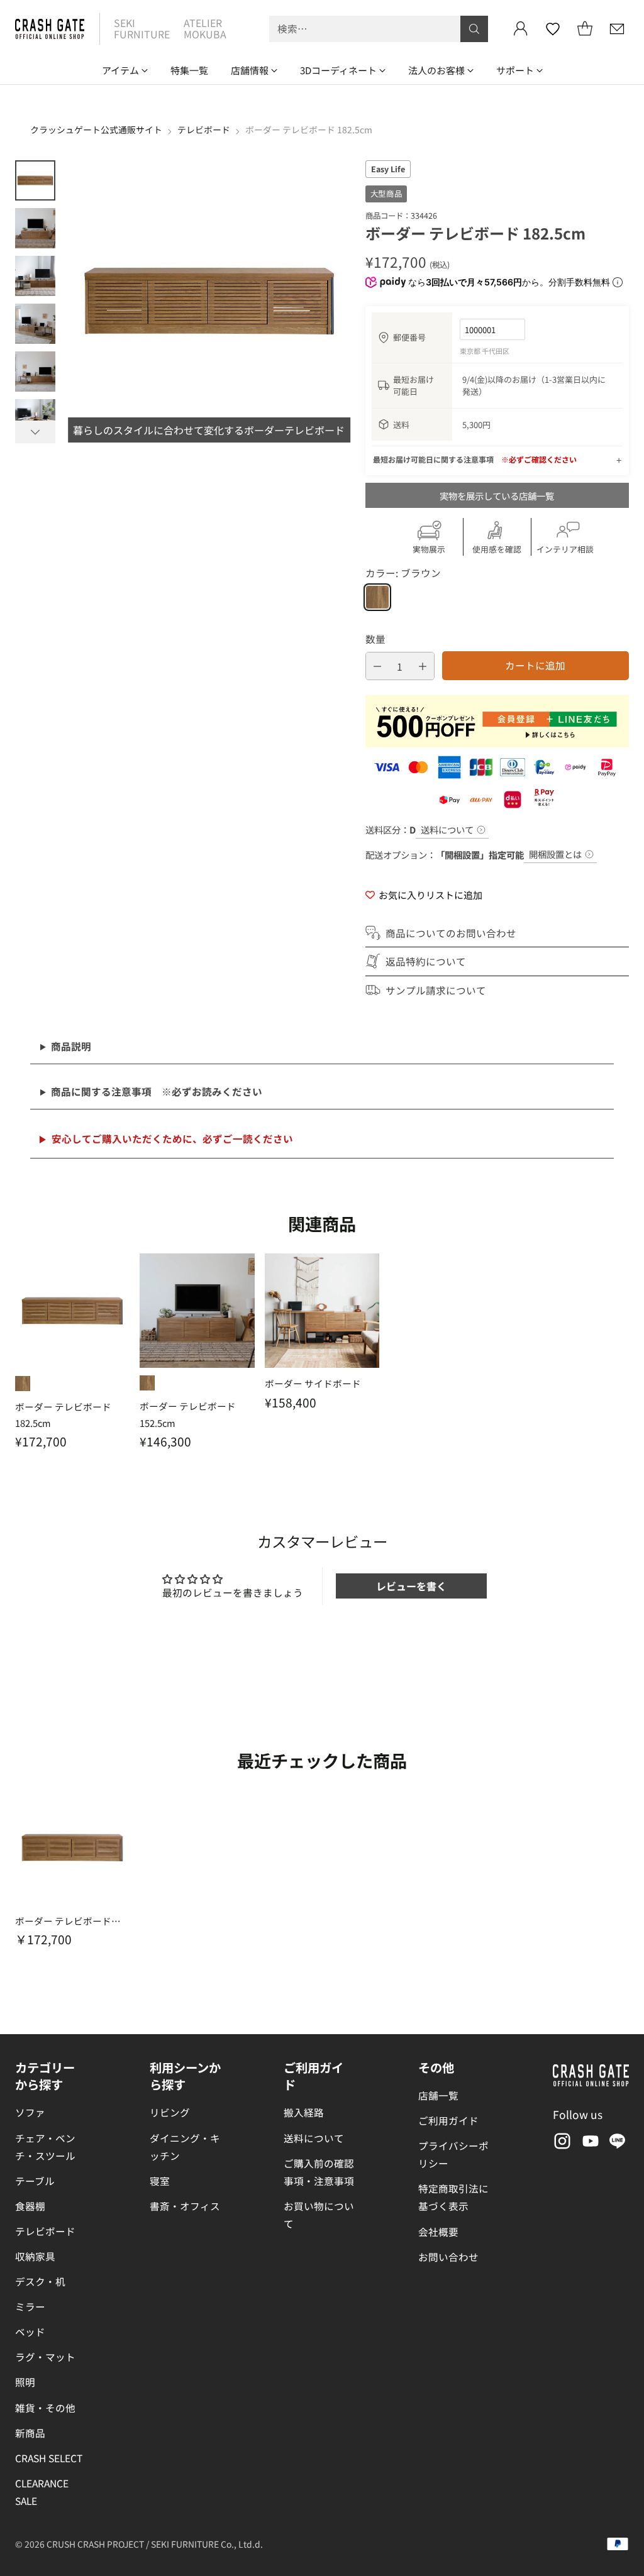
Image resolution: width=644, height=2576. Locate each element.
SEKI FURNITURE (142, 28)
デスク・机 (40, 2281)
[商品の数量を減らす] (377, 666)
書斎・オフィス (185, 2206)
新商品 (30, 2433)
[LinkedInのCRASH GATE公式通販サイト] (618, 2143)
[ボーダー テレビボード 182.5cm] (72, 1311)
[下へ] (35, 432)
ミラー (30, 2306)
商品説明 (71, 1046)
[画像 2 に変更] (35, 228)
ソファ (30, 2112)
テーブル (35, 2181)
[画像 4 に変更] (35, 324)
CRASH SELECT (49, 2458)
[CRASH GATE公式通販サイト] (50, 29)
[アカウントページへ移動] (521, 29)
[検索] (474, 29)
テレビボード (204, 129)
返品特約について (426, 961)
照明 (25, 2382)
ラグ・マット (45, 2357)
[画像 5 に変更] (35, 372)
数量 (375, 639)
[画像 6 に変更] (35, 419)
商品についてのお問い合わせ (451, 933)
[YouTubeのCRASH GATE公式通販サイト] (589, 2143)
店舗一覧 (438, 2095)
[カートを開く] (585, 29)
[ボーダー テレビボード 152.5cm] (197, 1311)
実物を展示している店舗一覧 (497, 496)
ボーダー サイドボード (313, 1383)
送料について (447, 829)
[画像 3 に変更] (35, 276)
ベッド (30, 2331)
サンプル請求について (436, 990)
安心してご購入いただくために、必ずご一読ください (172, 1138)
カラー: (403, 573)
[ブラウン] (377, 597)
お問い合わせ (448, 2257)
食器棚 (30, 2206)
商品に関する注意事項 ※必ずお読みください (157, 1091)
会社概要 (438, 2232)
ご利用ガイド (448, 2120)
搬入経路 (304, 2112)
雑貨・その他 (45, 2408)
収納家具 (35, 2256)
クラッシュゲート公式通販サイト (96, 129)
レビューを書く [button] (411, 1586)
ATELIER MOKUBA (205, 28)
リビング (170, 2112)
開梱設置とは (555, 854)
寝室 (160, 2181)
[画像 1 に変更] (35, 180)
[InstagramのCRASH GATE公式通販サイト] (561, 2143)
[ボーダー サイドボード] (322, 1311)
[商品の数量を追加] (423, 666)
